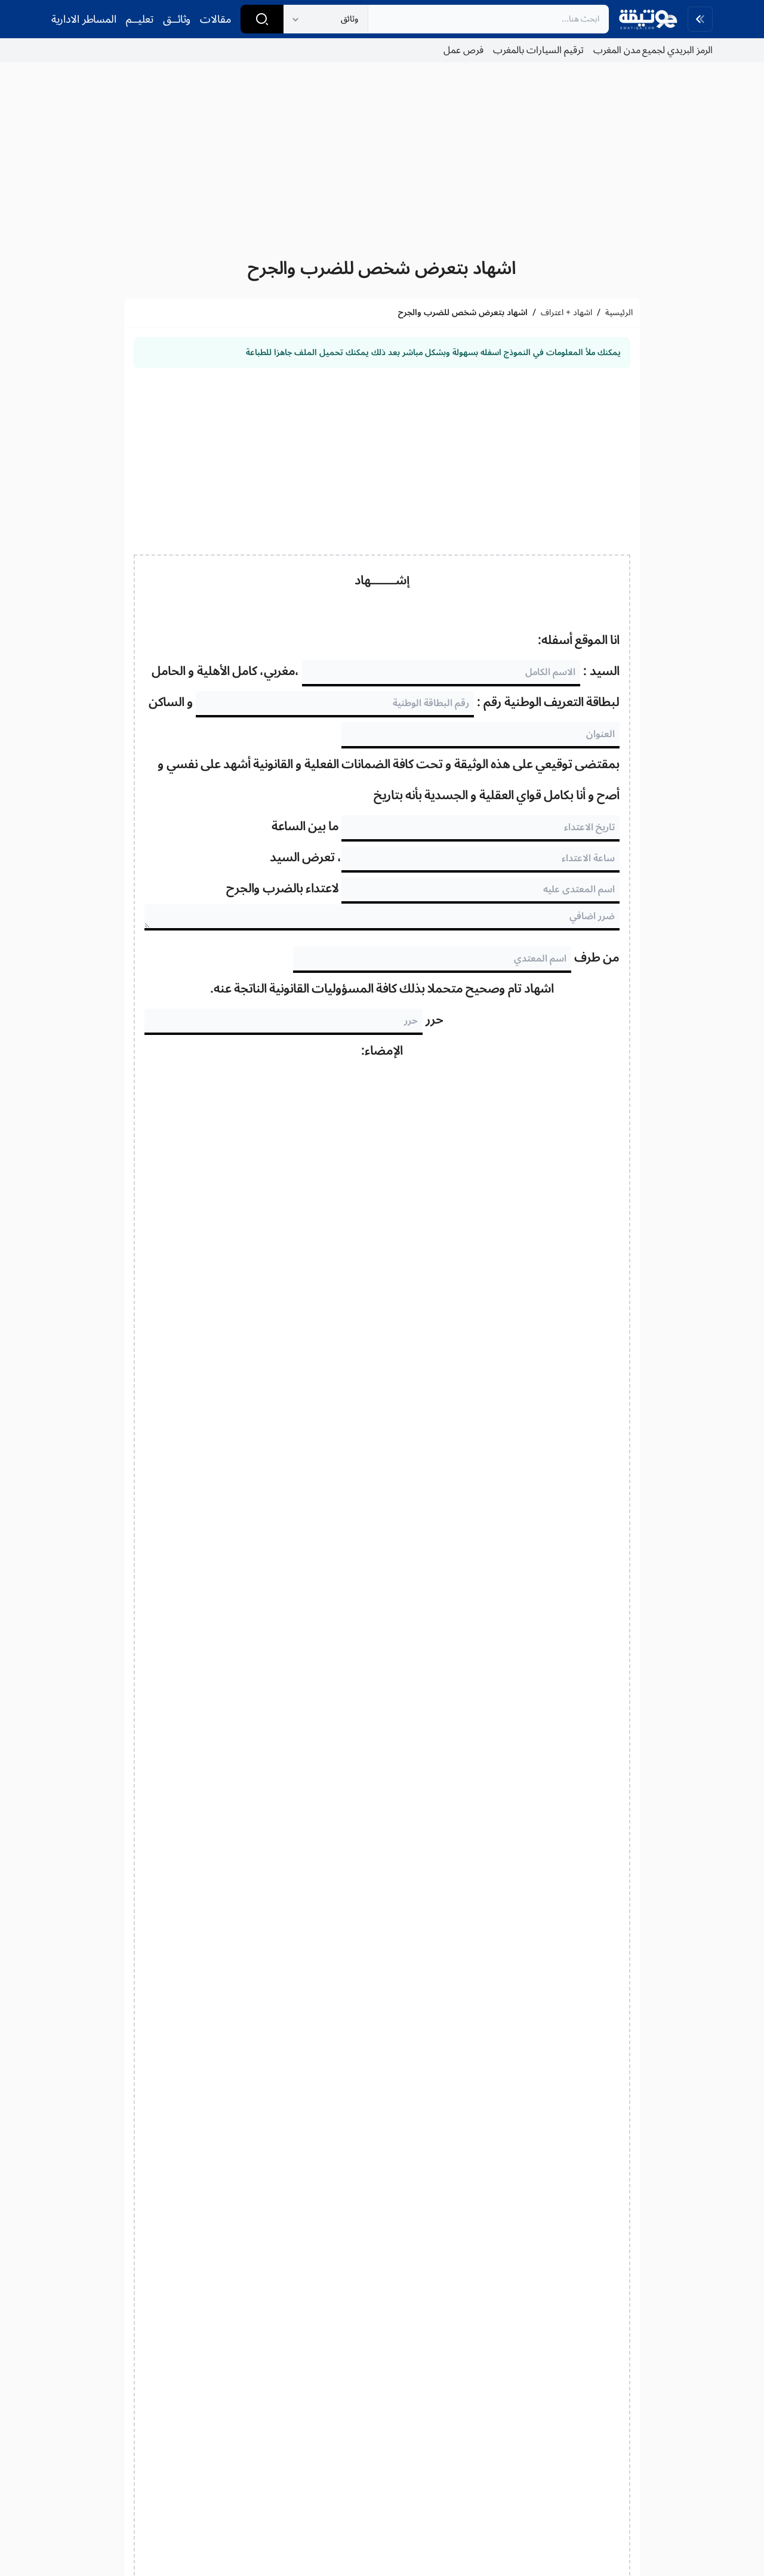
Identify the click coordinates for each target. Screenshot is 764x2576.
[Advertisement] (382, 155)
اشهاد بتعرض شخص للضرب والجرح (382, 268)
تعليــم (140, 19)
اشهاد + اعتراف (566, 313)
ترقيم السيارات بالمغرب (538, 50)
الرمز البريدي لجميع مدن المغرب (653, 50)
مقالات (215, 19)
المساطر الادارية (84, 19)
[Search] (262, 19)
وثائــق (177, 19)
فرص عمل (463, 50)
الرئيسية (619, 313)
